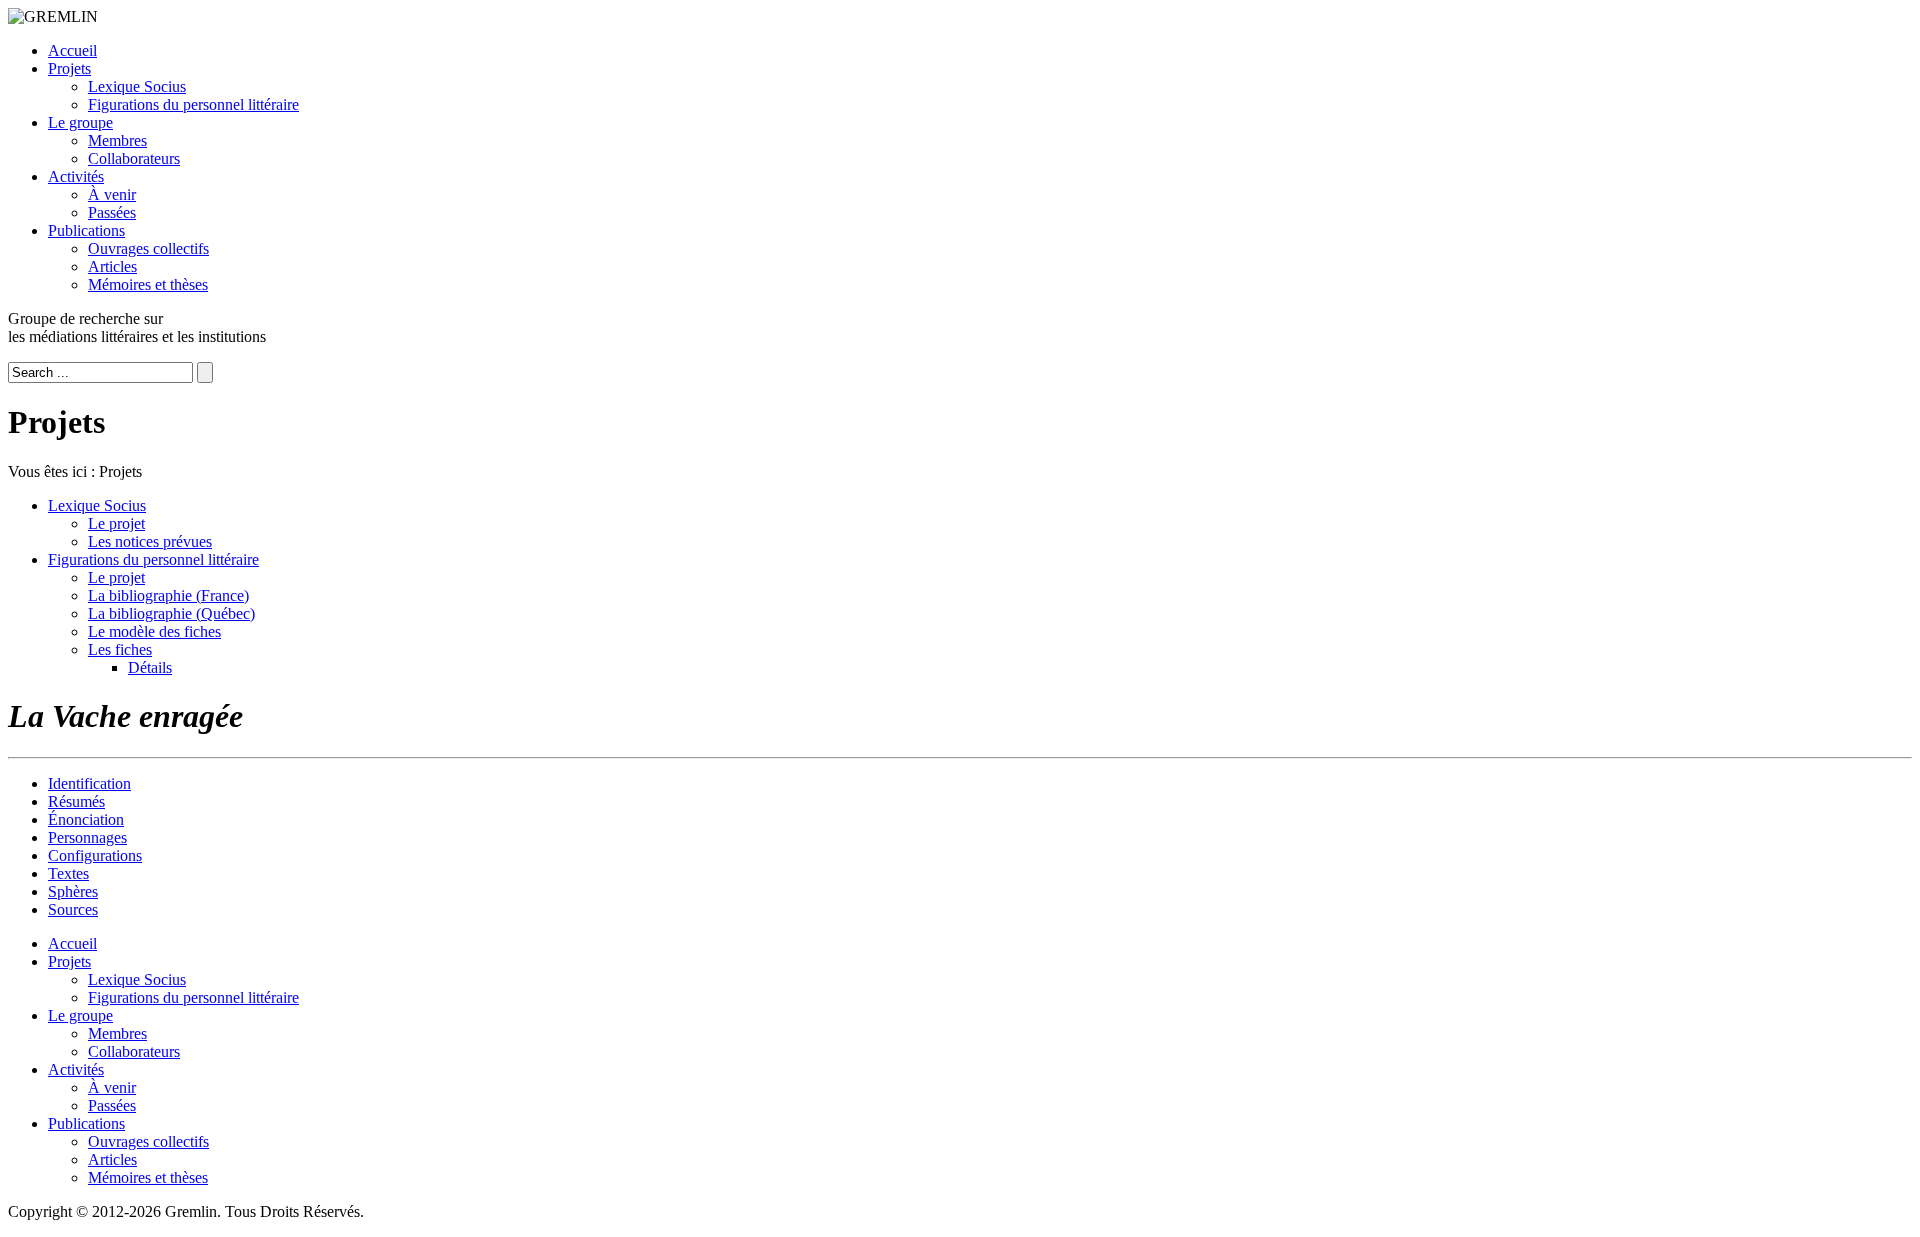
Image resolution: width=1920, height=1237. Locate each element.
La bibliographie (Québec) (171, 613)
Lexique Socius (137, 86)
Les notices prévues (150, 541)
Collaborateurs (134, 158)
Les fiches (120, 649)
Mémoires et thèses (148, 284)
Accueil (72, 50)
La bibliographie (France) (168, 595)
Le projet (116, 523)
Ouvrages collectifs (148, 248)
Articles (112, 266)
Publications (86, 230)
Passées (112, 212)
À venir (112, 194)
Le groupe (80, 122)
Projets (69, 68)
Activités (76, 176)
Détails (150, 667)
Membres (117, 140)
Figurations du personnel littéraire (193, 104)
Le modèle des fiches (154, 631)
